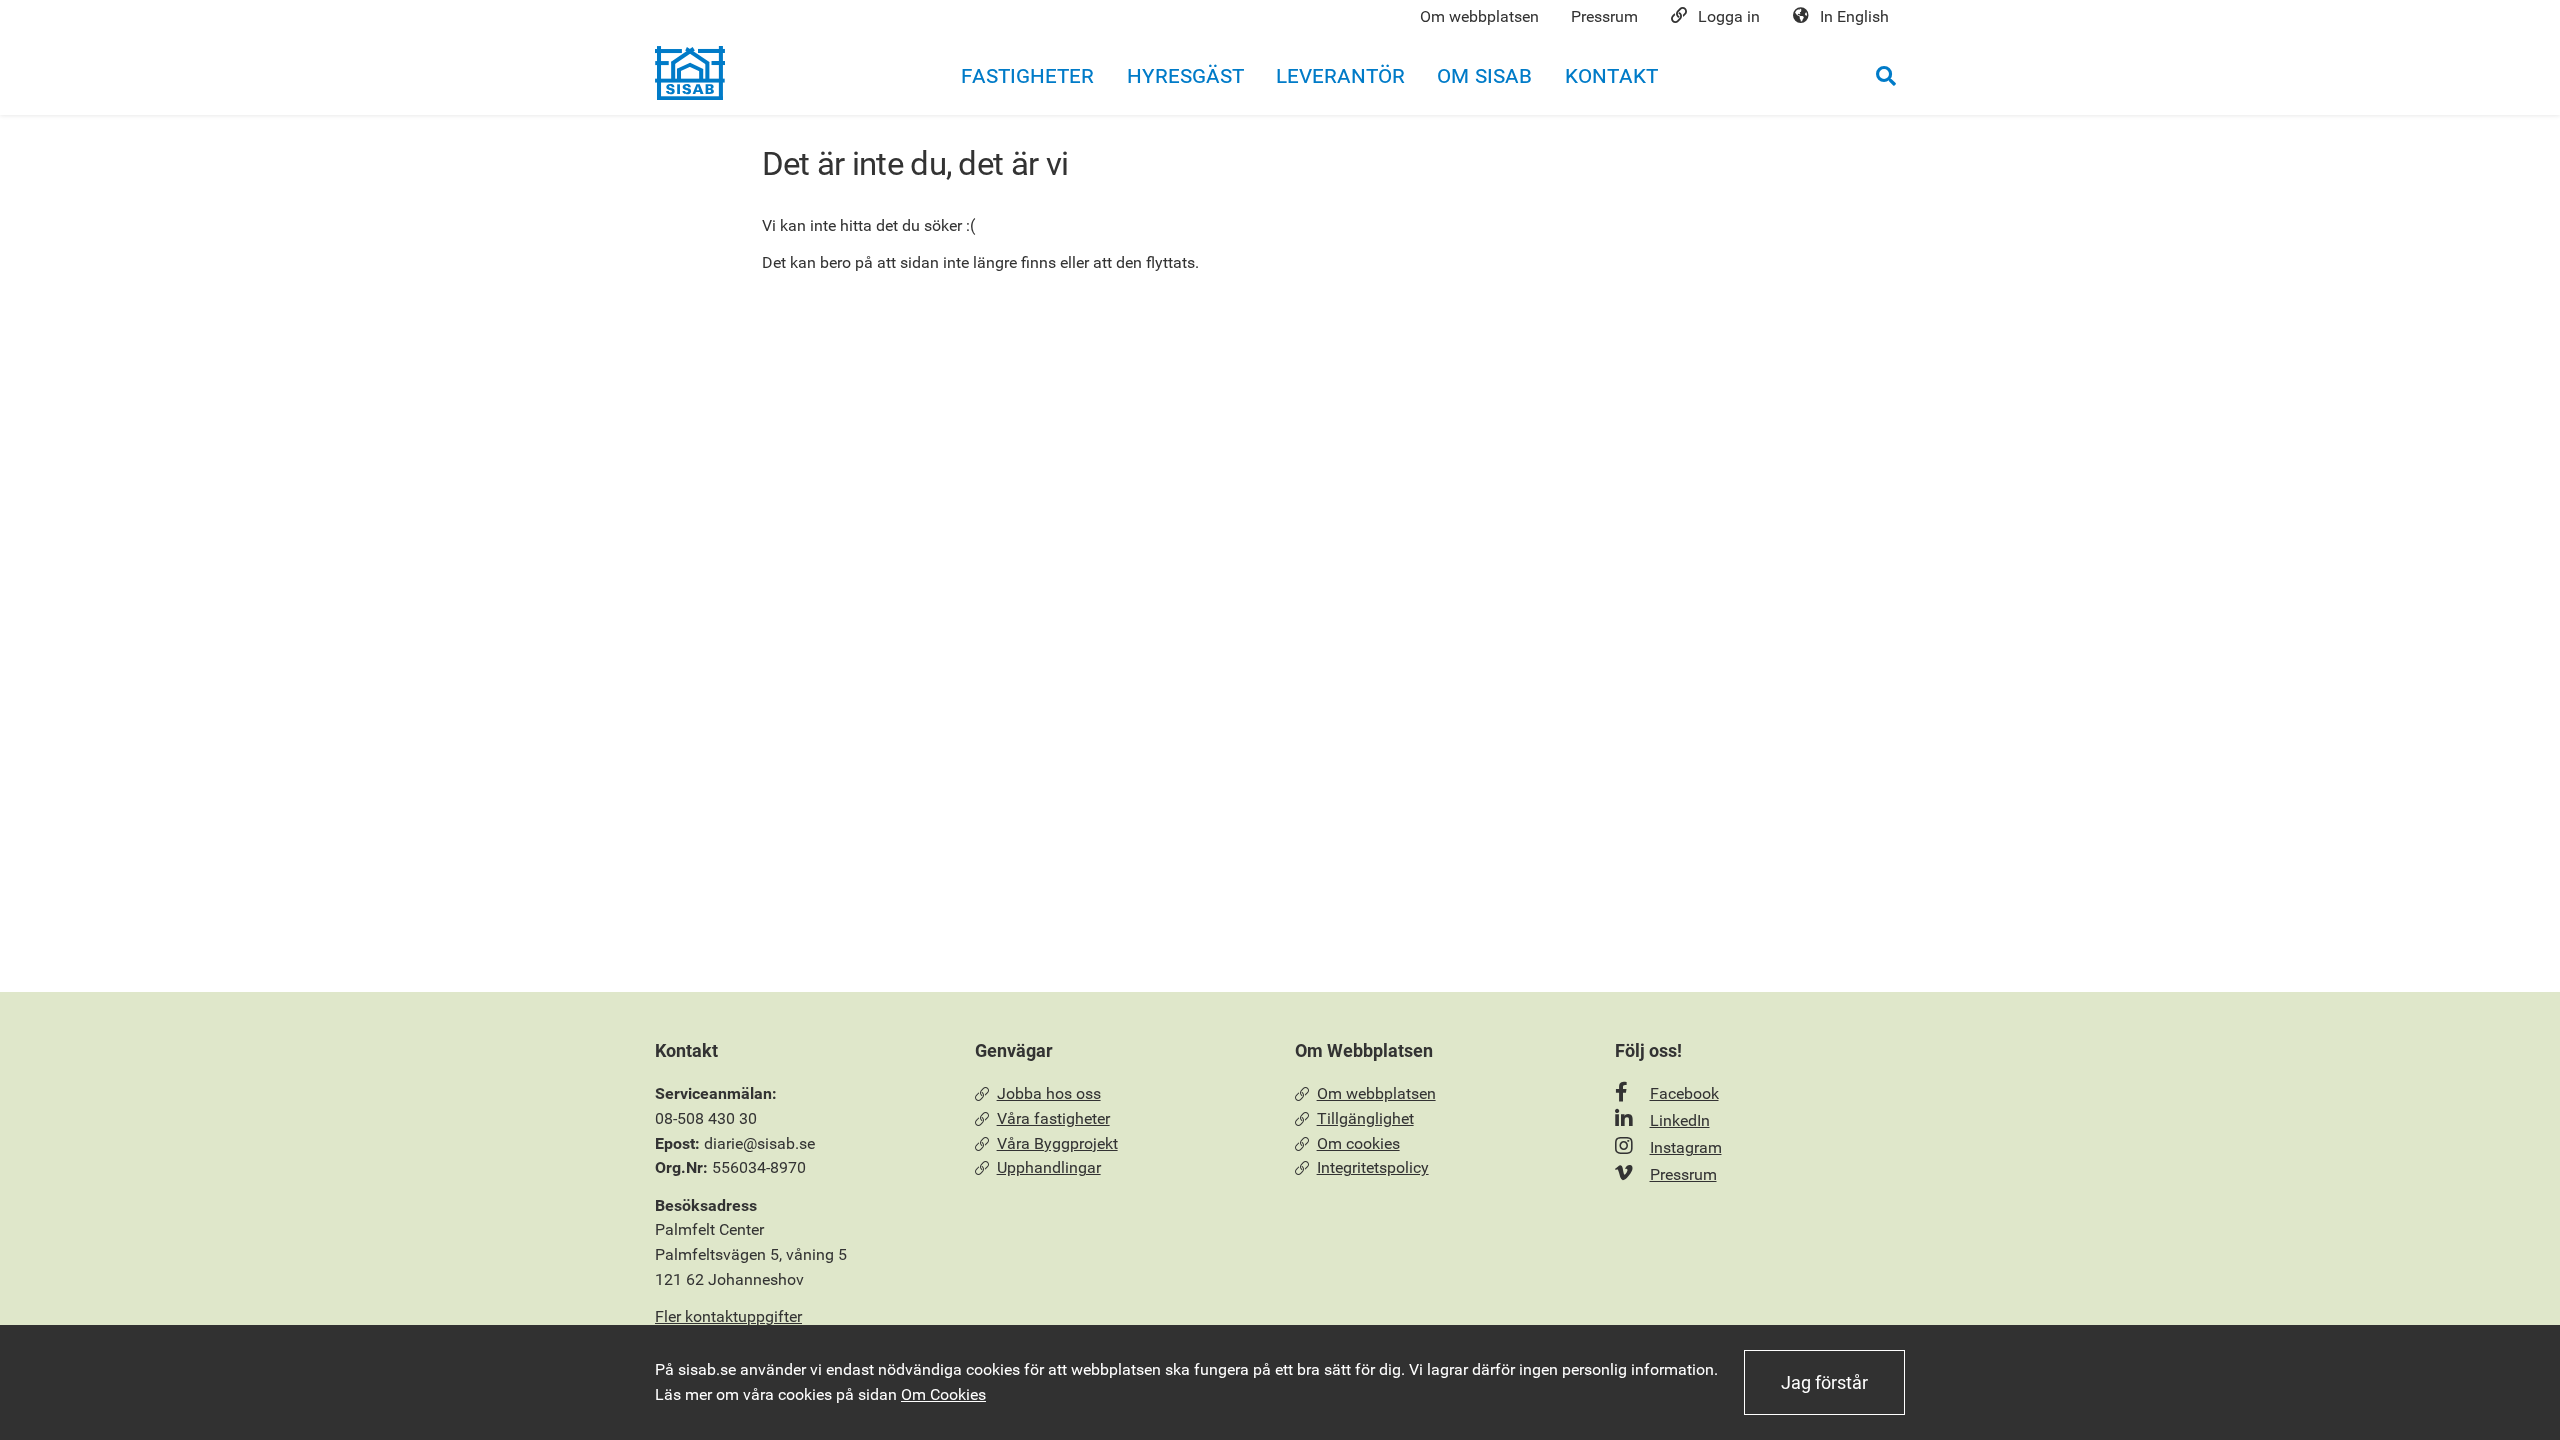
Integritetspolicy (1373, 1167)
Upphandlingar (1049, 1167)
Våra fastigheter (1053, 1118)
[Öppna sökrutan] (1886, 75)
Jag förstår (1824, 1382)
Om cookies (1358, 1143)
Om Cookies (943, 1394)
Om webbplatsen (1376, 1093)
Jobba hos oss (1049, 1093)
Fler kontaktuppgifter (728, 1316)
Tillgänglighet (1365, 1118)
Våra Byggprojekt (1057, 1143)
